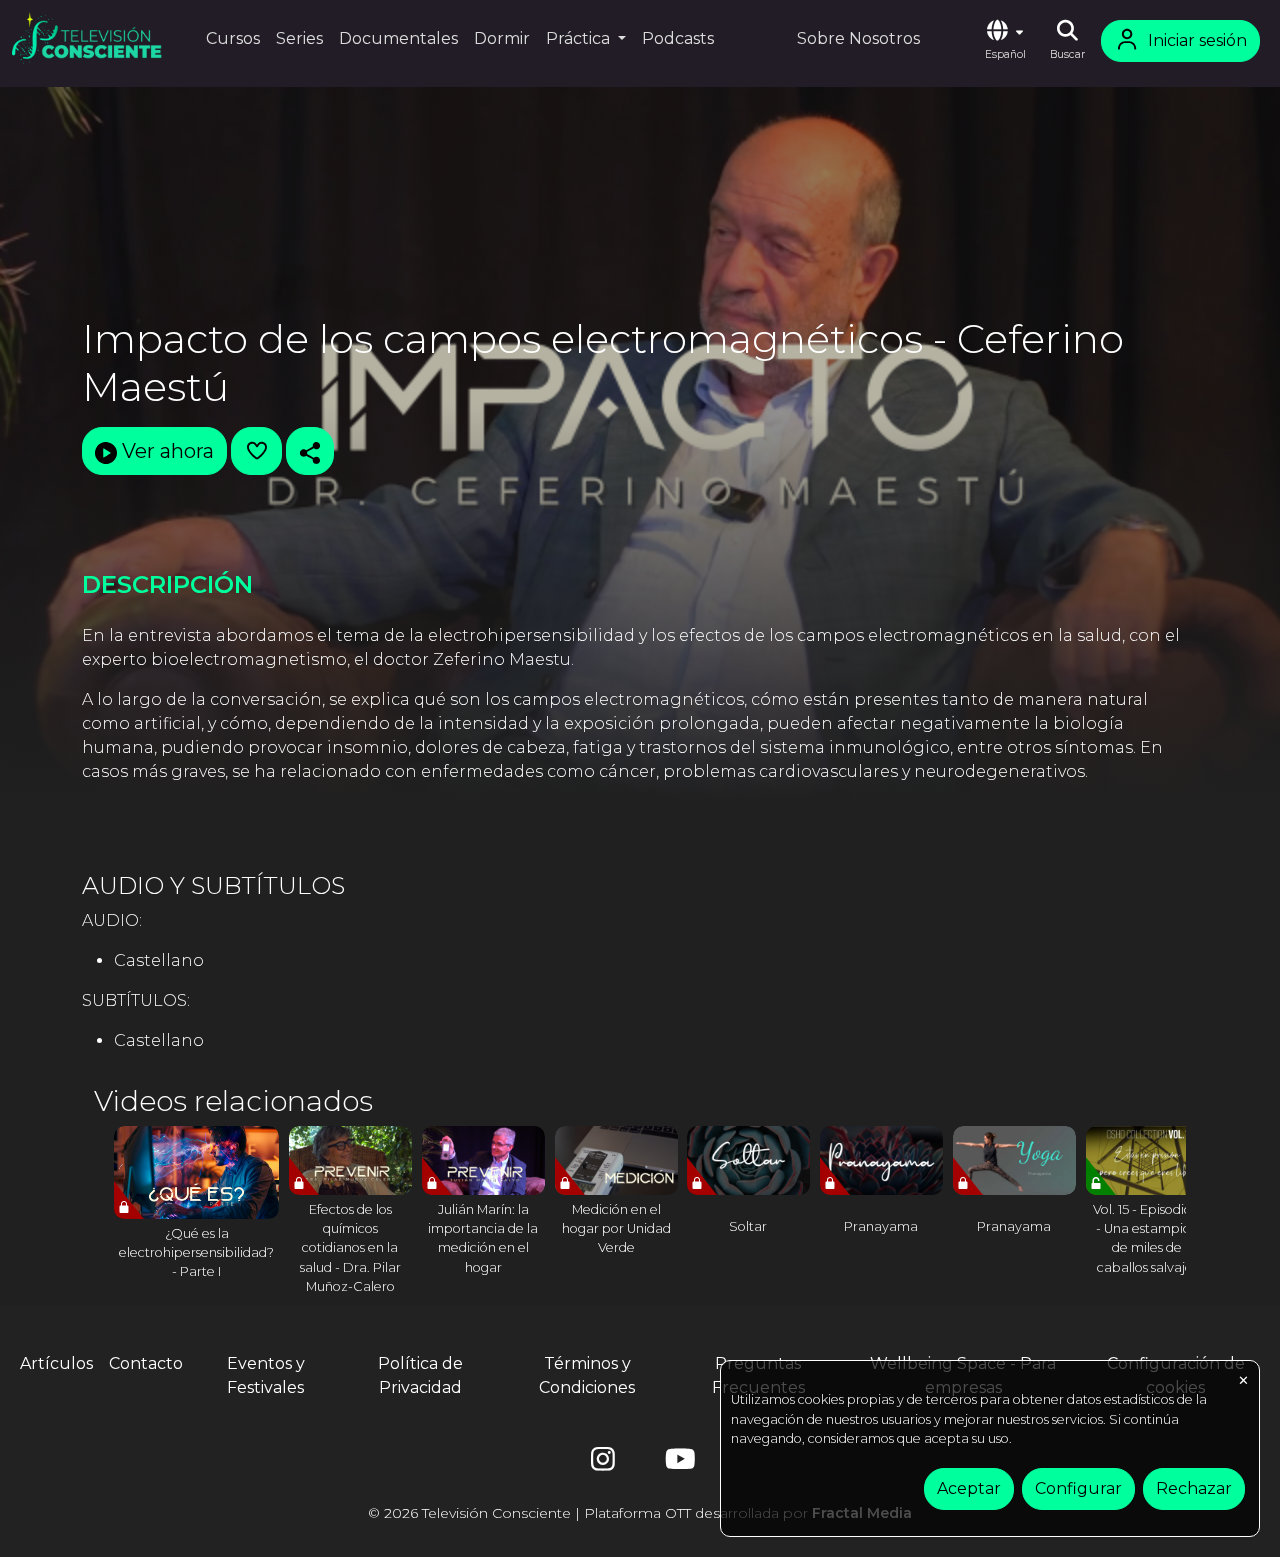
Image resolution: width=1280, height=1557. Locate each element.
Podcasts (678, 38)
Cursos (233, 38)
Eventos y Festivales (266, 1375)
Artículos (56, 1363)
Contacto (146, 1363)
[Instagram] (603, 1463)
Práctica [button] (580, 38)
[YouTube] (677, 1463)
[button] (1005, 41)
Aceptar (969, 1488)
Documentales (398, 38)
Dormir (502, 38)
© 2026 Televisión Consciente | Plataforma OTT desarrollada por (640, 1513)
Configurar (1078, 1488)
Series (299, 38)
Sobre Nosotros (858, 38)
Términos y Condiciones (587, 1375)
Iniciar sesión (1197, 40)
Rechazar (1194, 1488)
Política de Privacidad (420, 1375)
